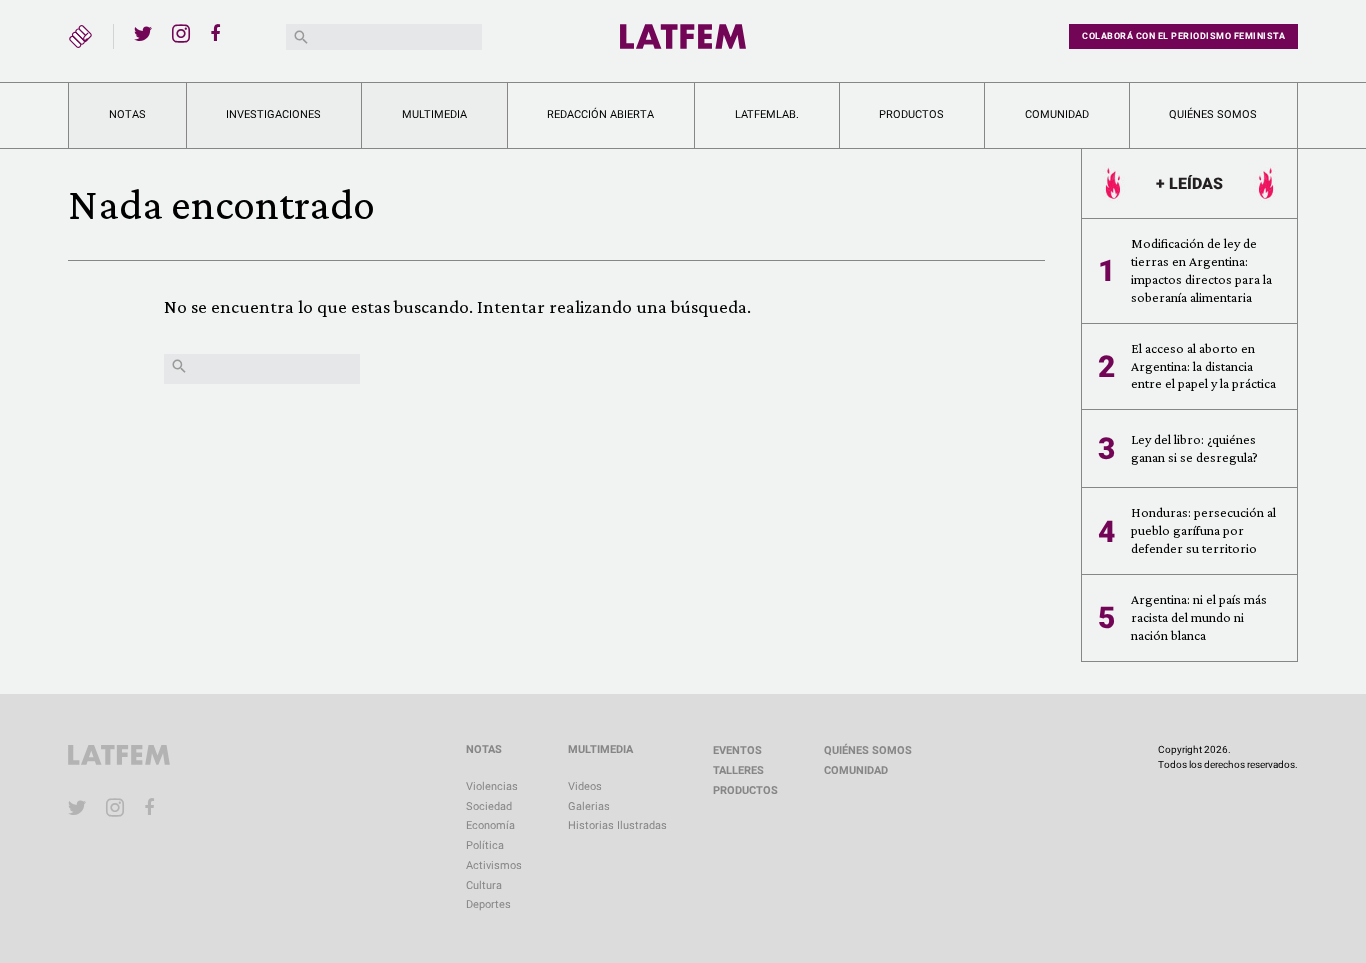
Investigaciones (273, 114)
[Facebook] (219, 33)
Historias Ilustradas (617, 825)
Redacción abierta (600, 114)
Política (485, 845)
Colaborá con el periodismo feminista (1183, 36)
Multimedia (434, 114)
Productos (911, 114)
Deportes (488, 904)
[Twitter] (143, 33)
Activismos (494, 865)
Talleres (738, 770)
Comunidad (1057, 114)
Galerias (589, 806)
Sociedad (489, 806)
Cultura (484, 885)
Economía (490, 825)
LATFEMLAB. (767, 114)
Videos (585, 786)
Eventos (737, 750)
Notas (127, 114)
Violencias (492, 786)
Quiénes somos (1213, 114)
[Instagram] (181, 33)
